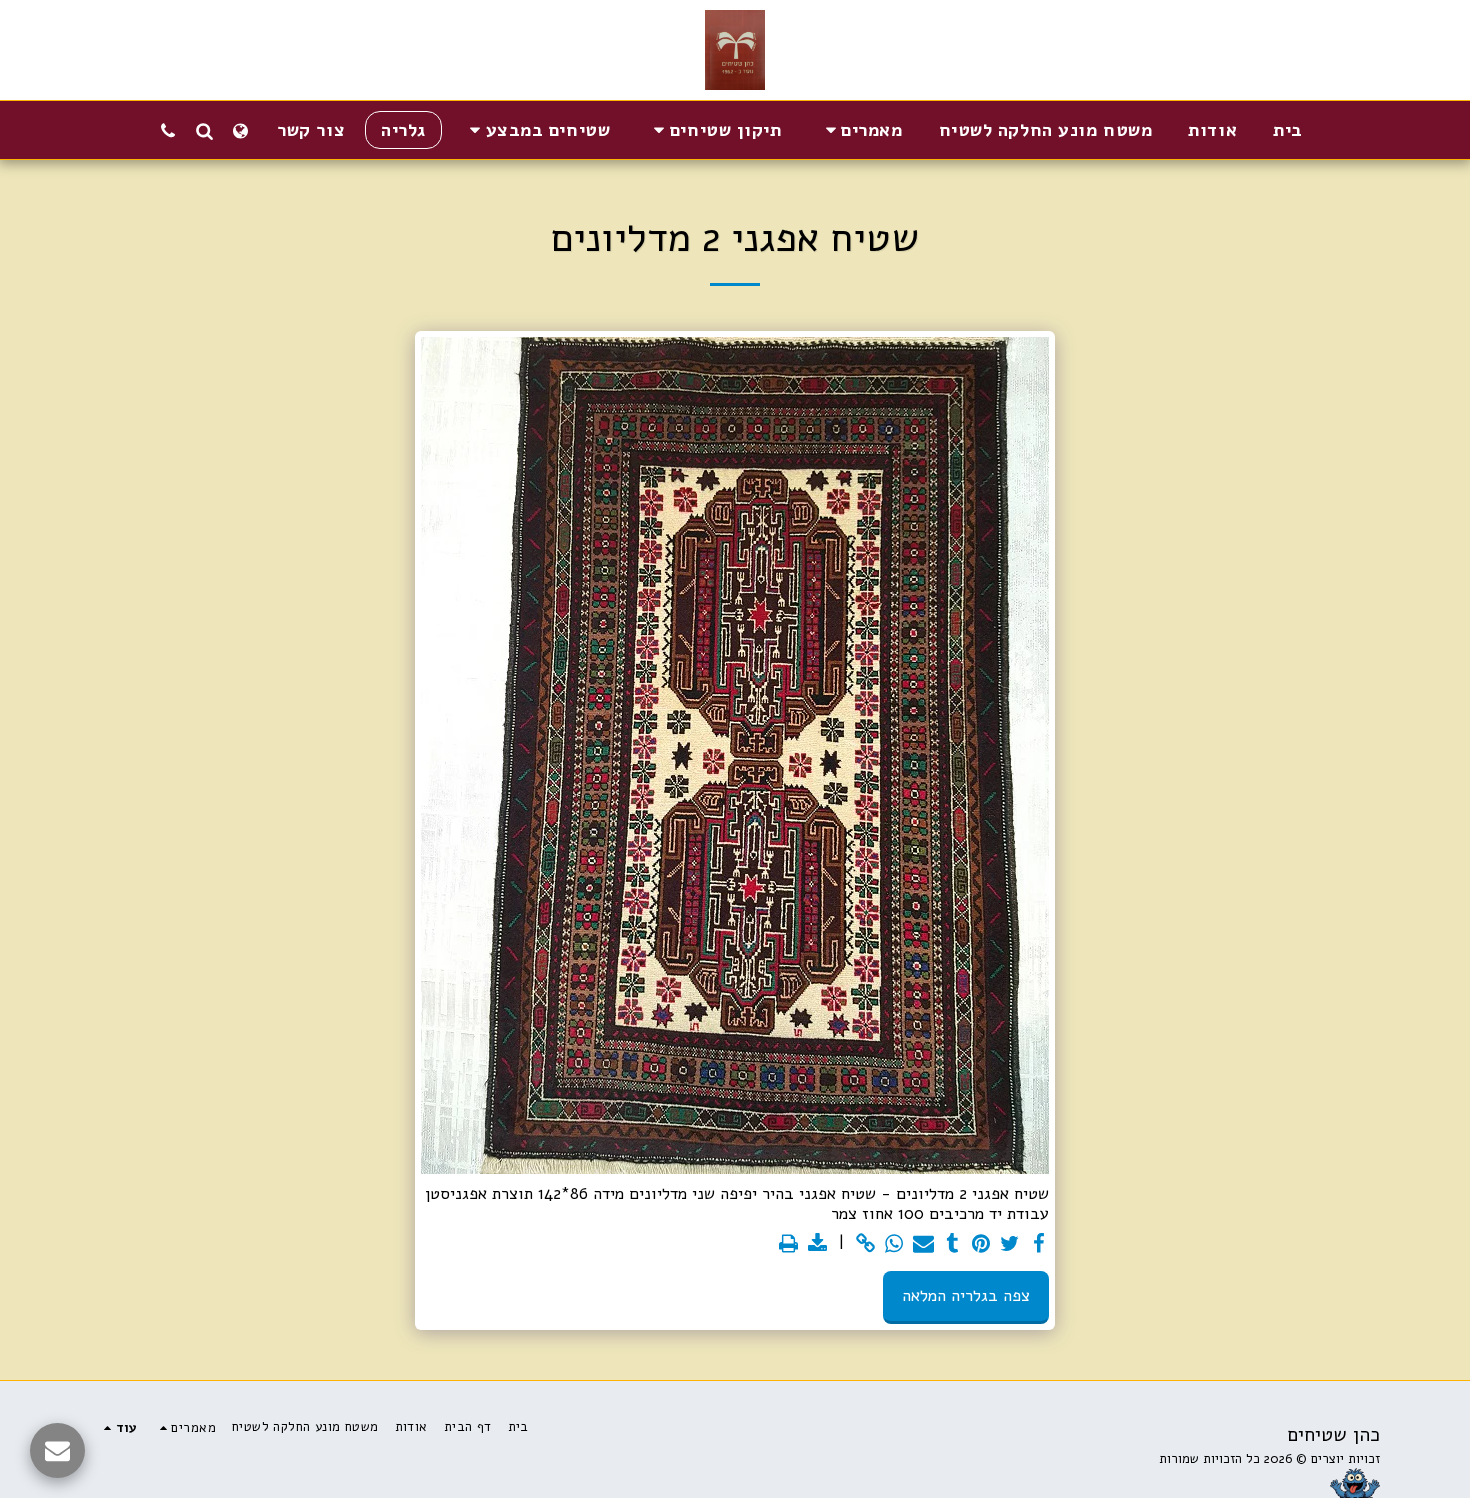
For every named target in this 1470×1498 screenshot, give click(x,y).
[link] (865, 1244)
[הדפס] (788, 1244)
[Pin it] (981, 1244)
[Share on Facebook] (1038, 1244)
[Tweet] (1010, 1244)
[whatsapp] (894, 1244)
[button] (860, 130)
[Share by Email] (923, 1244)
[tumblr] (952, 1244)
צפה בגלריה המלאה (966, 1295)
